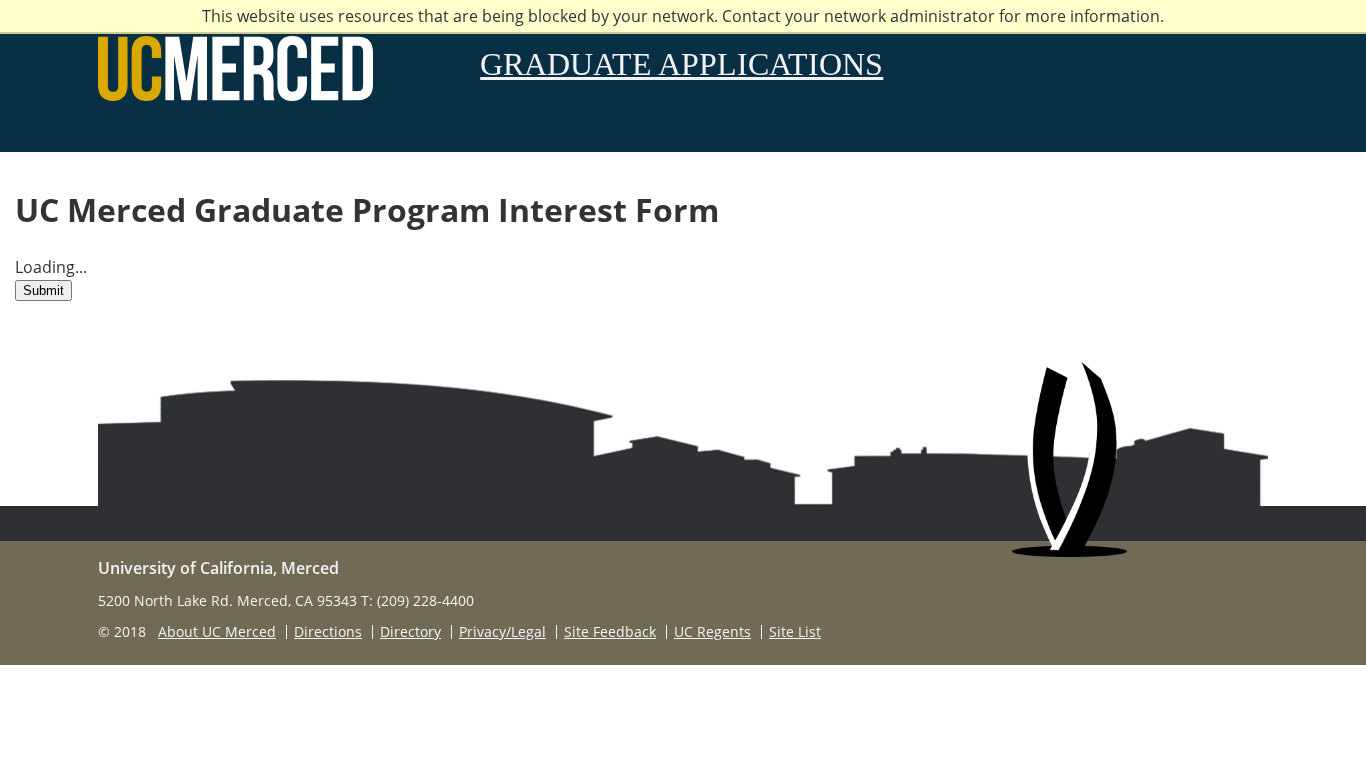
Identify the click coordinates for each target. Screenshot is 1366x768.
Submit (43, 290)
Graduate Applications (681, 64)
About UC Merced (217, 632)
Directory (410, 632)
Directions (328, 632)
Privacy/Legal (502, 632)
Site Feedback (610, 632)
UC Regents (712, 632)
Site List (795, 632)
